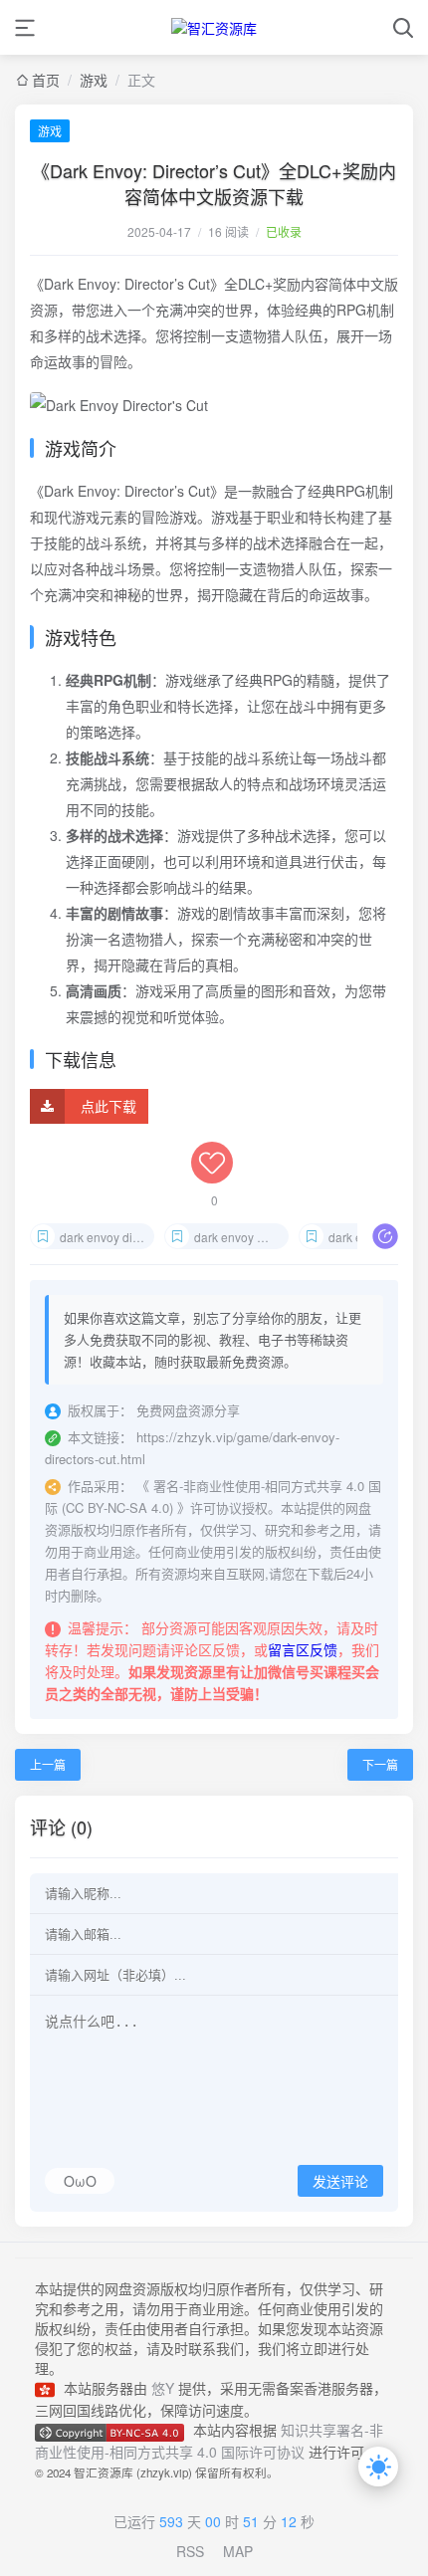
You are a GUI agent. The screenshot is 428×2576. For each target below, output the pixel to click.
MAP (238, 2551)
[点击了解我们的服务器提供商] (49, 2388)
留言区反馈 (303, 1649)
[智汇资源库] (214, 27)
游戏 (50, 131)
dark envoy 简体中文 (241, 1237)
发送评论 (340, 2182)
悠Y (163, 2388)
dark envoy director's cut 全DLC (107, 1237)
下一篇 (380, 1764)
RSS (190, 2551)
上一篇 (48, 1764)
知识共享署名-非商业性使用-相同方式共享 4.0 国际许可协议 (209, 2440)
